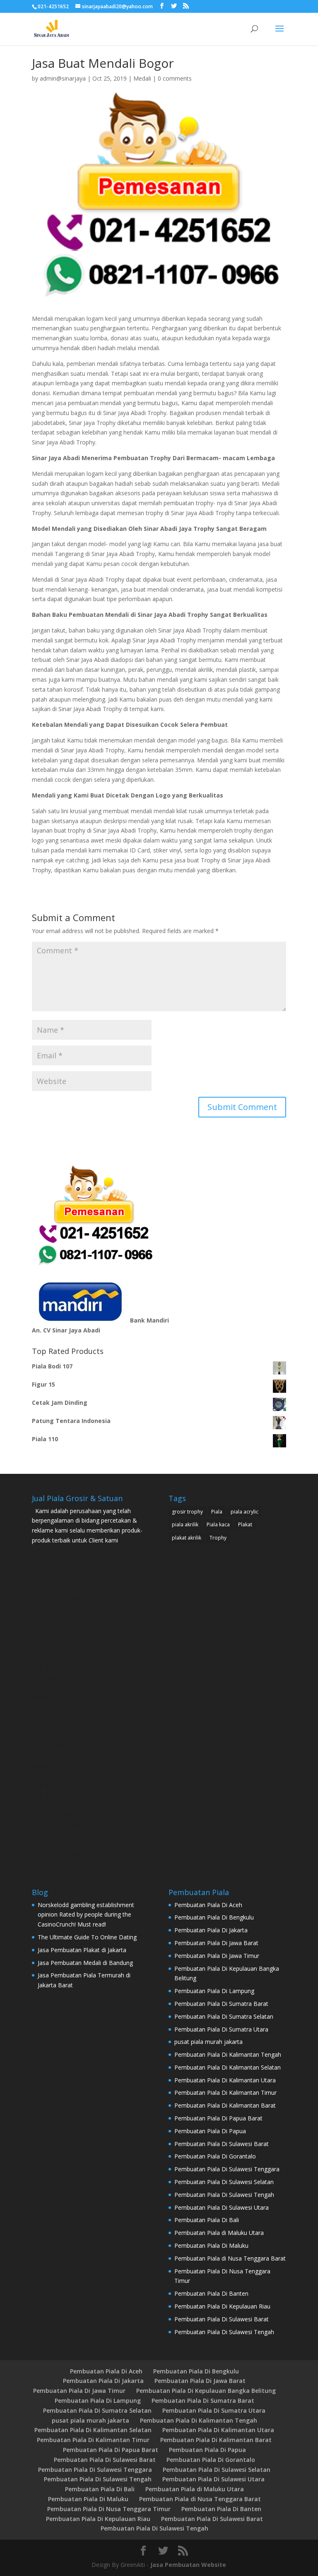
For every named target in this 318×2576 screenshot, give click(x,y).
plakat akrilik (187, 1538)
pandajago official (56, 1815)
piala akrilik (185, 1524)
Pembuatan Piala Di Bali (207, 2220)
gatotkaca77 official (58, 1844)
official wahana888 (57, 1795)
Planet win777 (51, 1569)
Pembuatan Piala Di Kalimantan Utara (225, 2080)
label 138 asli (49, 1579)
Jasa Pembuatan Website (188, 2565)
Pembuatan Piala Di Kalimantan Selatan (228, 2067)
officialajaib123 (52, 1785)
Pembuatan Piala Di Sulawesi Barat (222, 2144)
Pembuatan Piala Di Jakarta (211, 1930)
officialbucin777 (53, 1589)
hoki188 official (52, 1835)
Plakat (245, 1524)
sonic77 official (52, 1736)
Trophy (218, 1538)
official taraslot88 (55, 1805)
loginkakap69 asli (55, 1677)
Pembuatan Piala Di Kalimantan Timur (225, 2093)
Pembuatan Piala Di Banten (211, 2293)
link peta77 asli (52, 1638)
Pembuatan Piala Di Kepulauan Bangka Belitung (206, 2391)
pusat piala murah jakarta (208, 2042)
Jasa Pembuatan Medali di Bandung (85, 1963)
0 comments (175, 78)
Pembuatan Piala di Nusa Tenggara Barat (230, 2258)
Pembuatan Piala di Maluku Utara (219, 2233)
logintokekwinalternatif (62, 1717)
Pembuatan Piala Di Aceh (208, 1905)
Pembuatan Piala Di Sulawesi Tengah (224, 2195)
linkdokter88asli (53, 1628)
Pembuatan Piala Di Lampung (214, 1991)
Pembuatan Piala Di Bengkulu (214, 1917)
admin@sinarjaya (63, 78)
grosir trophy (187, 1512)
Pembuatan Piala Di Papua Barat (218, 2118)
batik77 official (51, 1746)
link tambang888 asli (59, 1598)
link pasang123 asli (57, 1648)
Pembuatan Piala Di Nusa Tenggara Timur (109, 2509)
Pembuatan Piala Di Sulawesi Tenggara (227, 2169)
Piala (217, 1512)
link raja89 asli (51, 1618)
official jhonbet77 (55, 1697)
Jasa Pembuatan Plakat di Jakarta (82, 1950)
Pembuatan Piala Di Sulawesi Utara (222, 2207)
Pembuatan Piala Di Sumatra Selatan (224, 2016)
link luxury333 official (60, 1825)
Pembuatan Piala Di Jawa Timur (217, 1956)
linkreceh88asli (51, 1608)
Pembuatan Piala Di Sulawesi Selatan (224, 2182)
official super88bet (57, 1775)
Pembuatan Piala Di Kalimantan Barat (225, 2105)
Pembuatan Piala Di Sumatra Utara (221, 2029)
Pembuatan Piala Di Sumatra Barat (221, 2004)
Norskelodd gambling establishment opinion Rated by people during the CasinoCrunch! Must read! (86, 1915)
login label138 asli (55, 1707)
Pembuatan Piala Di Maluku (211, 2245)
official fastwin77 (55, 1668)
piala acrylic (245, 1512)
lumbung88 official (57, 1854)
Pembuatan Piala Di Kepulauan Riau (222, 2306)
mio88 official (50, 1658)
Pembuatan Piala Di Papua (210, 2131)
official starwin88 (55, 1687)
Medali (142, 78)
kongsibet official (55, 1727)
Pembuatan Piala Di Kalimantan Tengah (228, 2054)
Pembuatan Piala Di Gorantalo (215, 2156)
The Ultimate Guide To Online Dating (87, 1937)
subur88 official (52, 1756)
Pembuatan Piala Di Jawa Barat (216, 1943)
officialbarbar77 (53, 1766)
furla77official (50, 1864)
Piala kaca (218, 1524)
